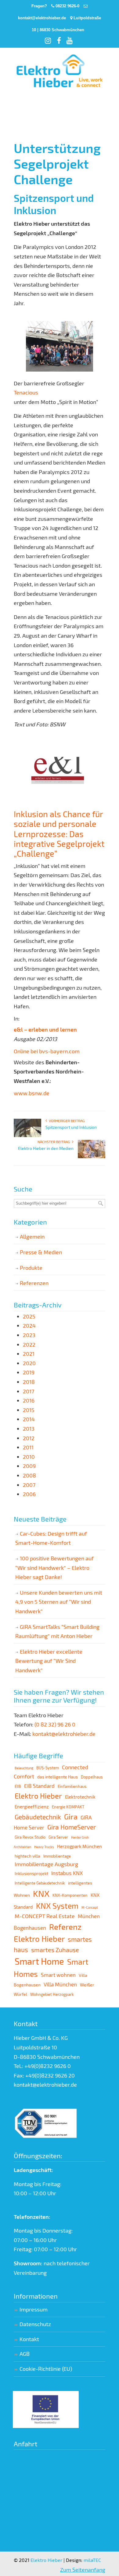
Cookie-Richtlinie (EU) (46, 2369)
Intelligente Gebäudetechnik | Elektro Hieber (60, 72)
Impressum (34, 2309)
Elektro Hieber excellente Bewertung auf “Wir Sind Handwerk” (49, 1661)
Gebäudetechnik (38, 1817)
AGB (25, 2354)
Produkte (31, 1268)
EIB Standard (39, 1786)
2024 (29, 1325)
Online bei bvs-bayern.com (47, 1051)
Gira (71, 1816)
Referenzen (34, 1283)
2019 (29, 1372)
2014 (29, 1419)
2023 (29, 1335)
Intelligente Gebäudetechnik (40, 1883)
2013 (29, 1429)
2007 (29, 1485)
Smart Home (39, 1961)
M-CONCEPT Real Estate (45, 1916)
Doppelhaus (92, 1777)
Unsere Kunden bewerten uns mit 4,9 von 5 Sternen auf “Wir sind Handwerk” (59, 1602)
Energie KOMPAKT (68, 1807)
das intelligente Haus (58, 1777)
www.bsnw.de (32, 1093)
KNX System (57, 1906)
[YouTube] (70, 42)
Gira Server (58, 1837)
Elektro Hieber (38, 1796)
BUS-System (48, 1768)
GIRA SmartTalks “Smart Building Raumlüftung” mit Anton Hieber (57, 1631)
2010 (29, 1457)
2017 (29, 1391)
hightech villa (27, 1856)
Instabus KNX (67, 1873)
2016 (29, 1400)
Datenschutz (35, 2324)
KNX (41, 1893)
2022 (29, 1344)
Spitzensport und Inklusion (71, 1127)
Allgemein (32, 1236)
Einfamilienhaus (72, 1786)
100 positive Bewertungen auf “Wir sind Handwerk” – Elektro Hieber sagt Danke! (54, 1568)
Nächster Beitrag (55, 1142)
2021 (29, 1354)
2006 (29, 1494)
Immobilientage (57, 1856)
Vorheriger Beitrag (66, 1121)
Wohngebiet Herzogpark (52, 1994)
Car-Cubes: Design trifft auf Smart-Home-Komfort (51, 1538)
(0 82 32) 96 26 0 (55, 1724)
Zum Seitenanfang (83, 2570)
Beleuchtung (24, 1768)
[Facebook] (60, 42)
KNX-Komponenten (70, 1895)
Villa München (60, 1984)
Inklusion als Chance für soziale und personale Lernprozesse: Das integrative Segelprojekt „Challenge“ (59, 834)
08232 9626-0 (67, 6)
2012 (29, 1438)
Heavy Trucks (44, 1847)
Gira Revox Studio (30, 1837)
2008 (29, 1475)
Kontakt (29, 2339)
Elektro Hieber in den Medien (46, 1148)
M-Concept (90, 1907)
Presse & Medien (41, 1252)
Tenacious (26, 392)
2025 (29, 1316)
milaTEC (92, 2560)
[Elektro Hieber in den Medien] (92, 1157)
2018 (29, 1382)
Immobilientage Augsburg (46, 1864)
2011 (28, 1447)
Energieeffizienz (32, 1807)
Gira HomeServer (72, 1827)
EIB (18, 1786)
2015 (29, 1410)
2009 (29, 1466)
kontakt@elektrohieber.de (42, 18)
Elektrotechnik (80, 1797)
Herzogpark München (79, 1846)
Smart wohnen (58, 1975)
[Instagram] (49, 42)
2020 (29, 1363)
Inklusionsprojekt (31, 1873)
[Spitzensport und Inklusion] (27, 1136)
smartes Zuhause (55, 1950)
